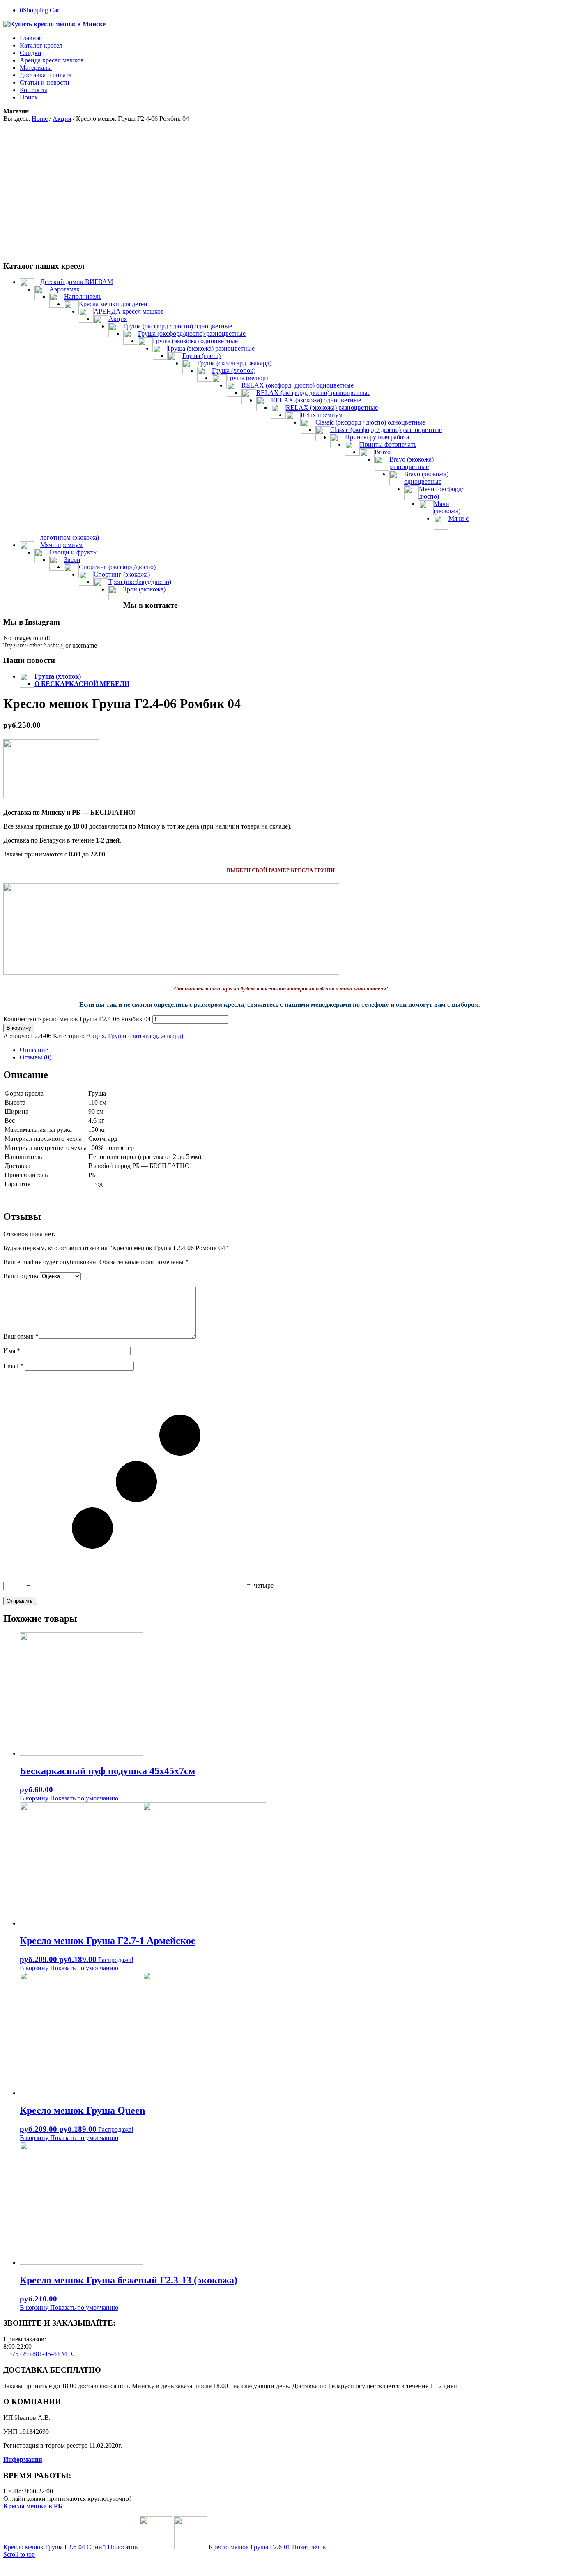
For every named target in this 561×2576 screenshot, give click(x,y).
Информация (23, 2459)
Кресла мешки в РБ (33, 2506)
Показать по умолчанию (83, 1798)
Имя (12, 1351)
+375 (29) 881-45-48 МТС (40, 2354)
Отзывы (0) (36, 1057)
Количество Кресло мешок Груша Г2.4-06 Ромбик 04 (77, 1019)
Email (13, 1366)
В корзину (19, 1028)
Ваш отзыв (21, 1336)
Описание (34, 1050)
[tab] (289, 1050)
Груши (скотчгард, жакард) (146, 1036)
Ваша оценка (22, 1276)
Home (40, 119)
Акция (62, 119)
